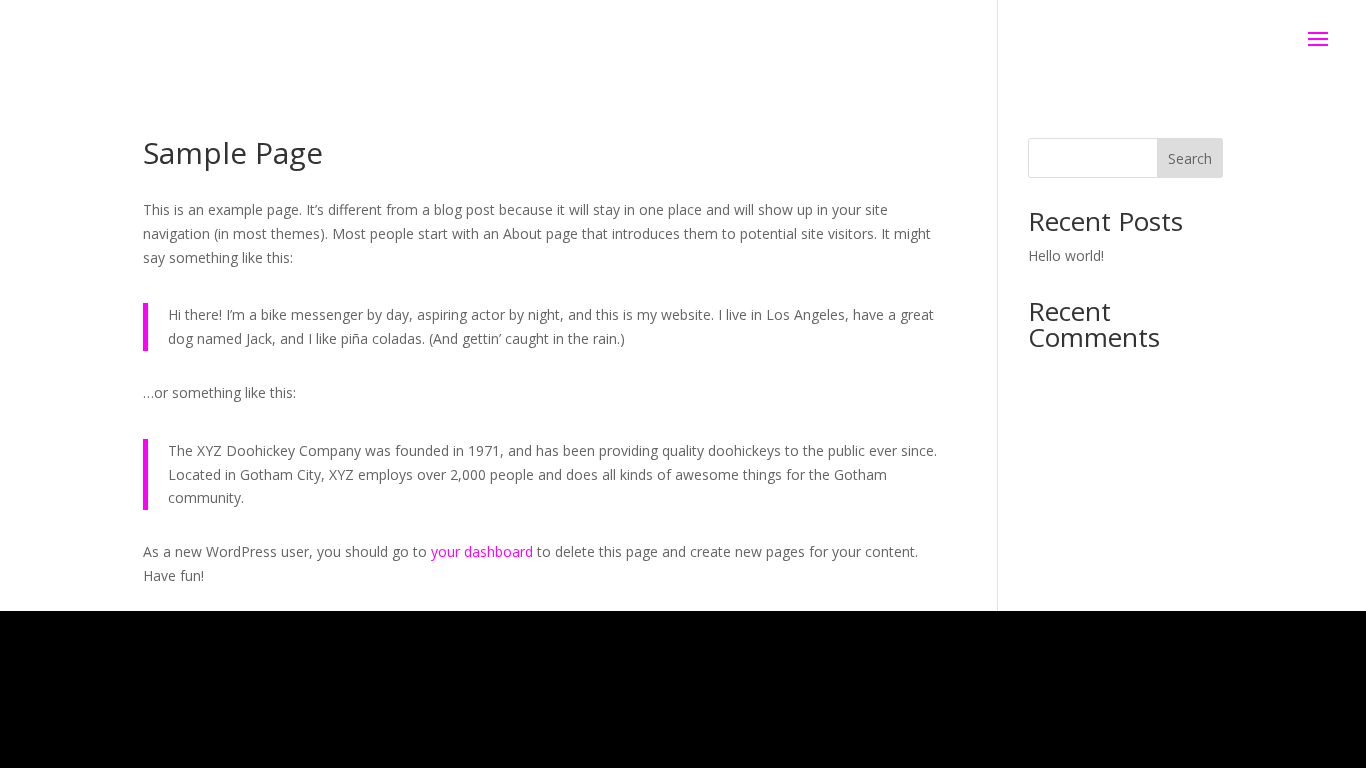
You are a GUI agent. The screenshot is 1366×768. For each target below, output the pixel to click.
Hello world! (1066, 255)
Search (1190, 158)
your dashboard (482, 551)
